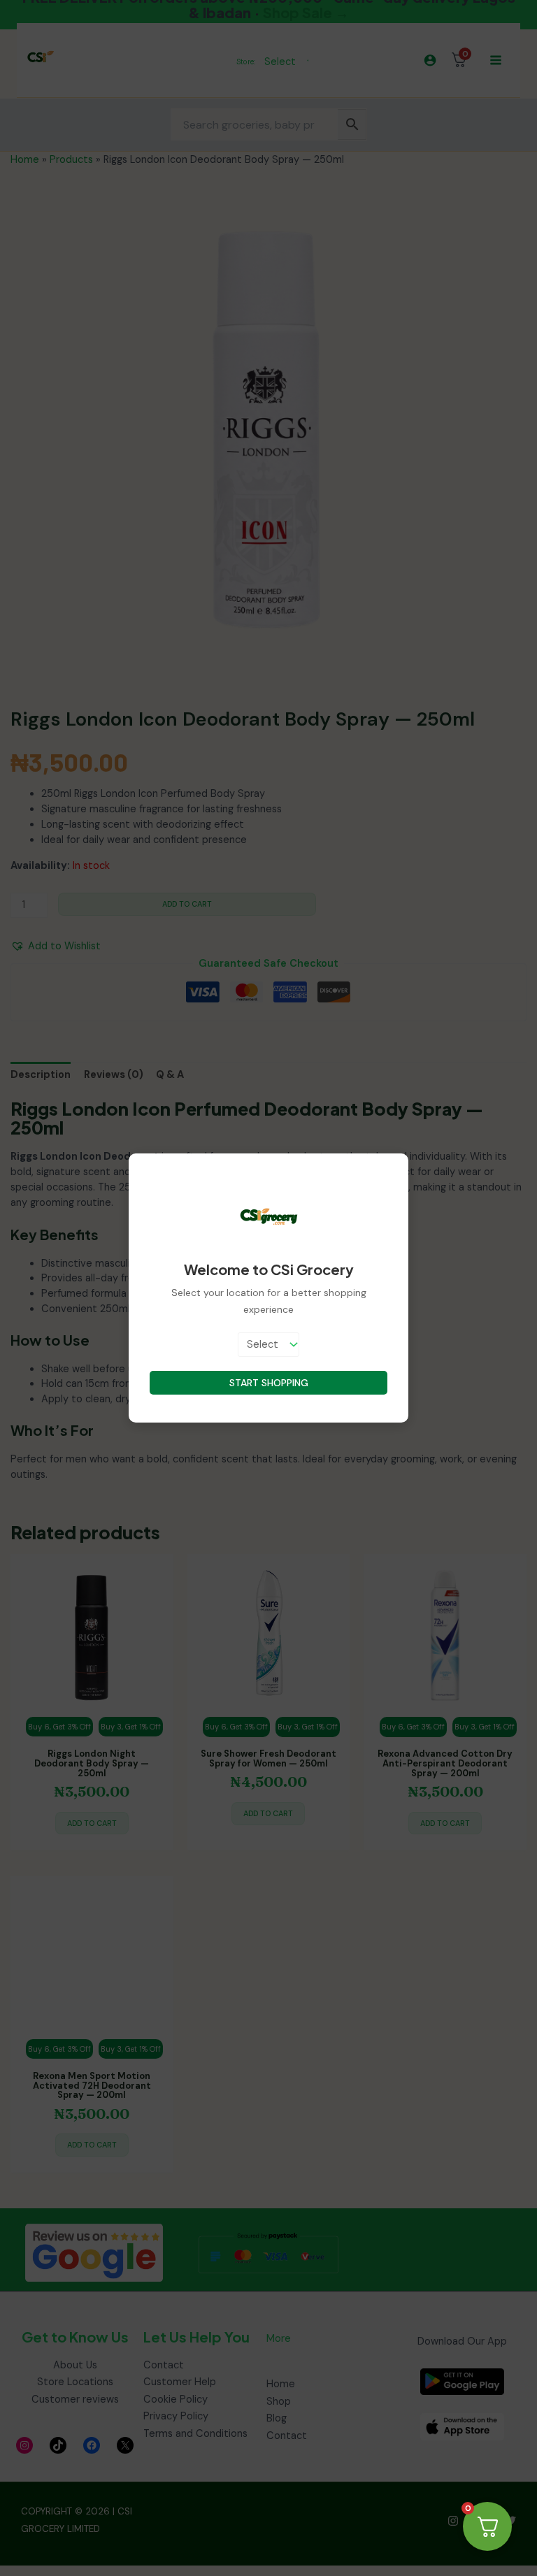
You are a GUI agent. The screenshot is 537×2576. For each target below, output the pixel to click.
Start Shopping (269, 1383)
